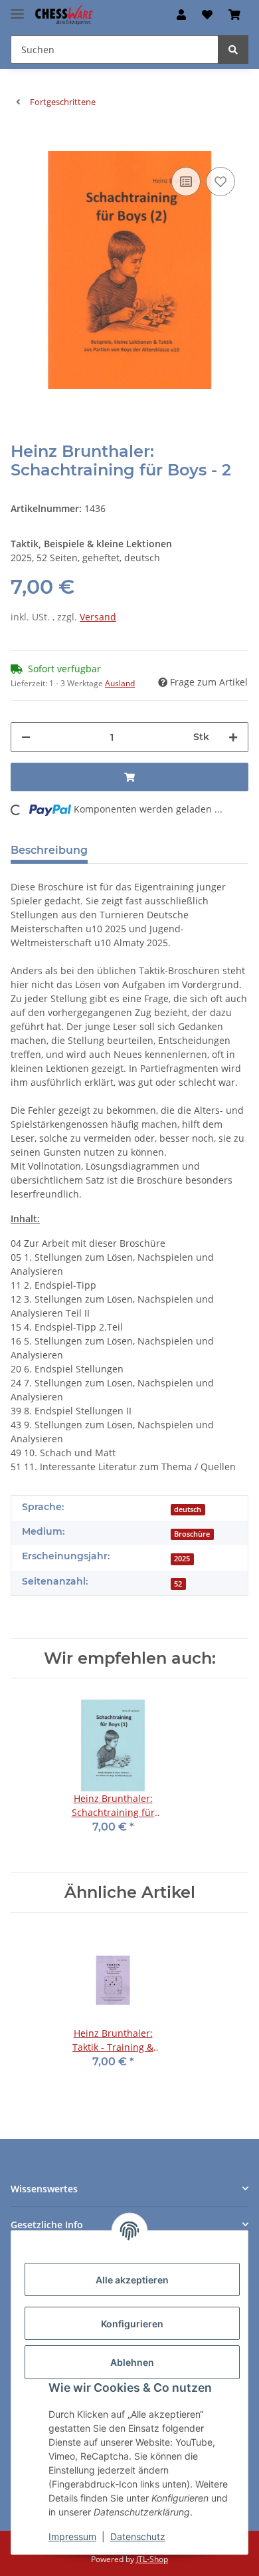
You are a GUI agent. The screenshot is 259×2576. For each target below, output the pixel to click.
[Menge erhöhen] (233, 737)
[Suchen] (233, 50)
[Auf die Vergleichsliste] (186, 182)
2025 (182, 1559)
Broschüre (192, 1534)
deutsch (188, 1509)
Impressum (72, 2536)
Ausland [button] (120, 683)
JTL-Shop (152, 2559)
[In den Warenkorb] (21, 144)
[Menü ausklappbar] (17, 8)
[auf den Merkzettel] (220, 182)
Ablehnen (132, 2362)
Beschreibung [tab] (49, 850)
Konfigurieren (132, 2324)
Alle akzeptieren (132, 2280)
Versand (98, 617)
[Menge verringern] (26, 737)
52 (178, 1584)
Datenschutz (138, 2536)
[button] (181, 15)
